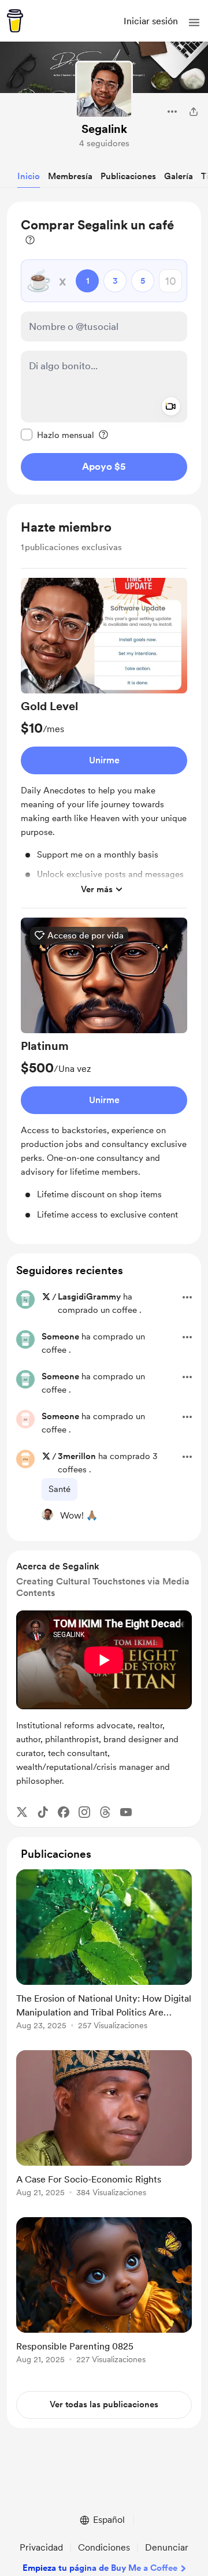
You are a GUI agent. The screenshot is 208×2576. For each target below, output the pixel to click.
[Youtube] (126, 1812)
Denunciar (167, 2547)
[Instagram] (84, 1812)
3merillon (77, 1456)
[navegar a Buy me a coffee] (15, 21)
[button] (194, 23)
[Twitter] (22, 1812)
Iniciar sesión (151, 21)
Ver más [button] (97, 889)
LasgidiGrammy (89, 1297)
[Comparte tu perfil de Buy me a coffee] (194, 112)
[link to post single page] (104, 1952)
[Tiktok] (43, 1812)
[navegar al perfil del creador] (104, 90)
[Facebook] (64, 1812)
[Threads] (105, 1812)
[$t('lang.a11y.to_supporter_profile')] (47, 1515)
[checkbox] (57, 435)
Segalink (104, 129)
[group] (104, 743)
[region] (104, 348)
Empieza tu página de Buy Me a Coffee (100, 2568)
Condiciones (104, 2547)
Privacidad (41, 2547)
